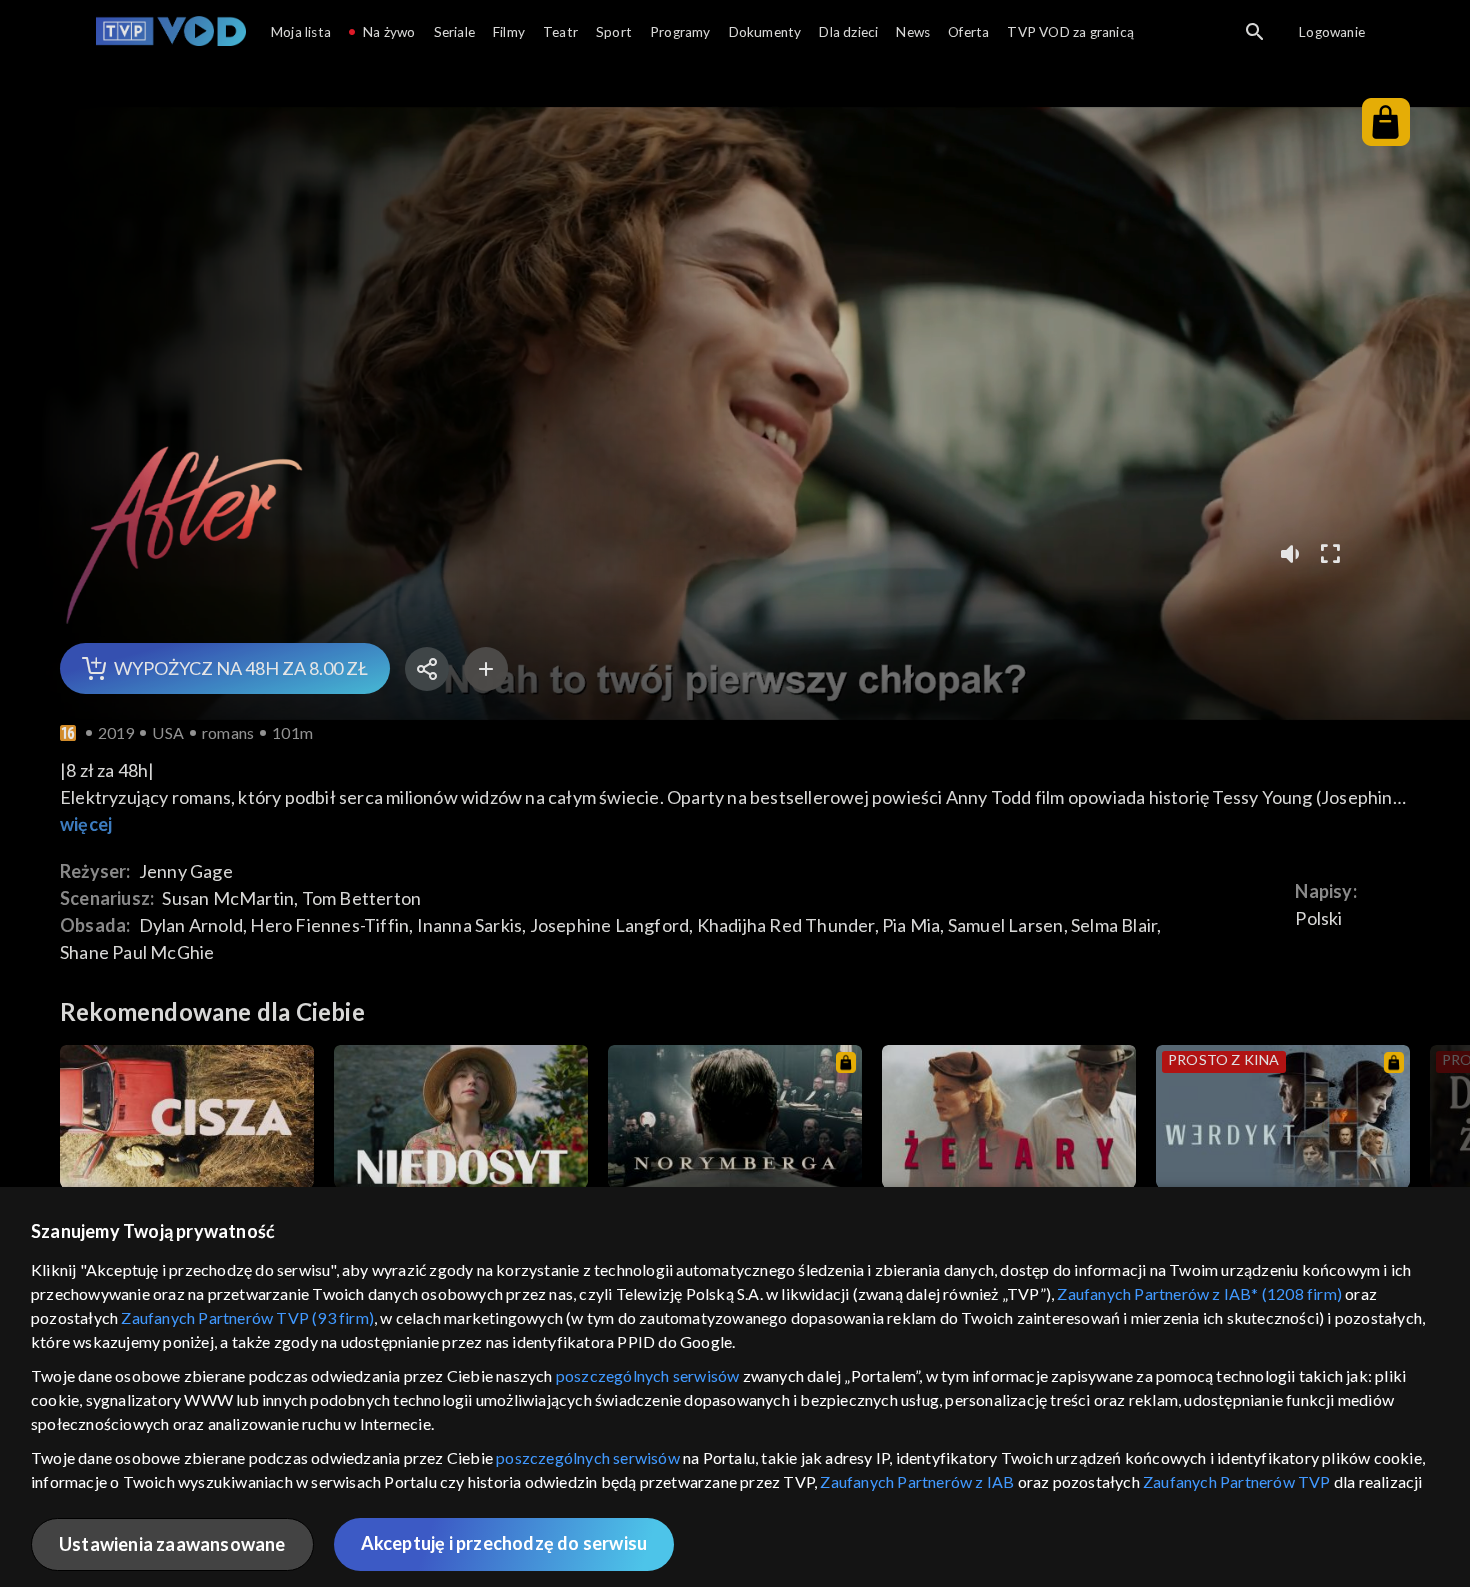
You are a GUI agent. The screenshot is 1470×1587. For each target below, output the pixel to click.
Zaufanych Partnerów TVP (1237, 1481)
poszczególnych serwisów (648, 1375)
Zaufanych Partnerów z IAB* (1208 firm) (1199, 1293)
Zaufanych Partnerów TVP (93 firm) (247, 1317)
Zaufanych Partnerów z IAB (917, 1481)
